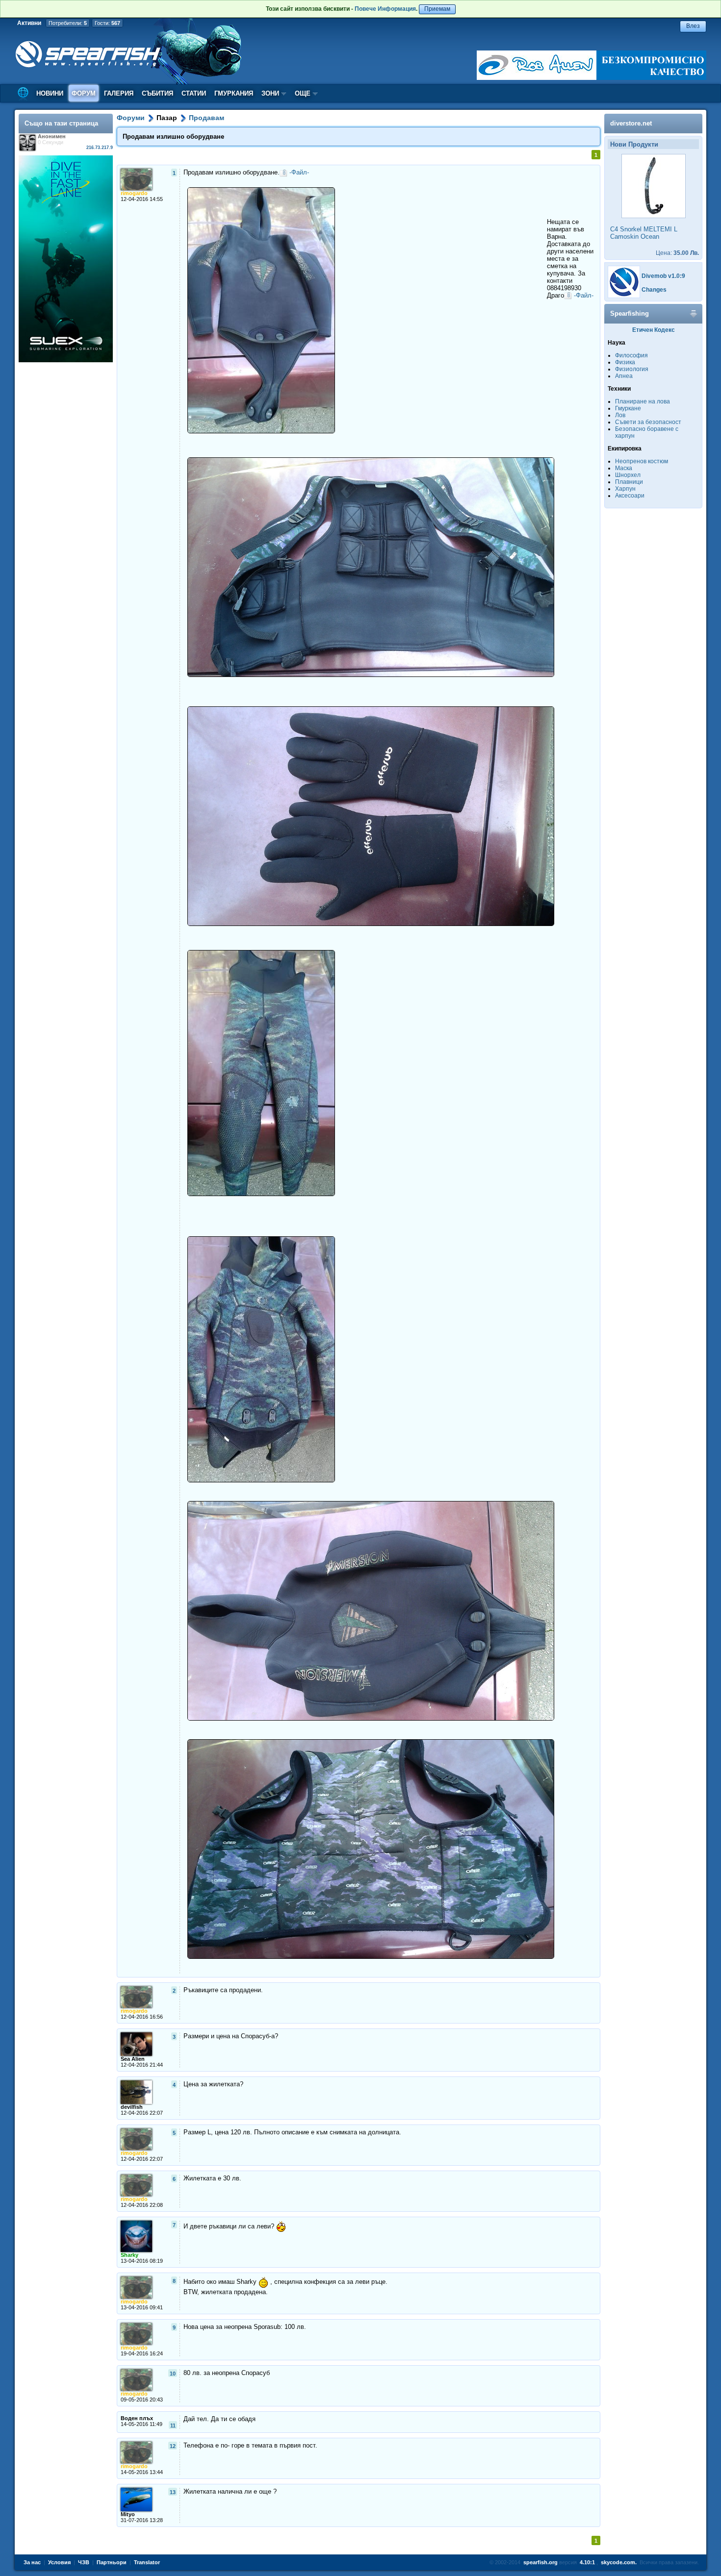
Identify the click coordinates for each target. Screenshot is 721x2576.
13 (173, 2492)
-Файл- (299, 172)
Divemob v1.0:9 (663, 276)
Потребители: (68, 23)
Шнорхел (628, 475)
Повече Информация (385, 9)
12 (173, 2446)
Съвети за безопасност (648, 422)
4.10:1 (587, 2562)
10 (173, 2374)
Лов (620, 415)
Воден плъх (137, 2418)
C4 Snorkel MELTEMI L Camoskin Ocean (644, 233)
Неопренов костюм (642, 461)
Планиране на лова (643, 401)
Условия (59, 2562)
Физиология (632, 369)
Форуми (131, 118)
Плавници (629, 482)
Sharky (129, 2255)
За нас (32, 2562)
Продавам (206, 118)
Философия (631, 355)
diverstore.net (631, 123)
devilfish (132, 2107)
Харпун (625, 489)
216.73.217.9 (100, 148)
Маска (624, 468)
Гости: (107, 23)
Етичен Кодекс (654, 330)
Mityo (128, 2514)
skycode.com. (619, 2562)
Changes (654, 290)
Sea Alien (133, 2059)
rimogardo (134, 193)
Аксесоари (630, 496)
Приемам (437, 9)
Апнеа (624, 376)
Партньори (112, 2562)
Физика (625, 362)
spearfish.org (541, 2562)
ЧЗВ (84, 2562)
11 (173, 2426)
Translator (147, 2562)
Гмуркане (628, 408)
